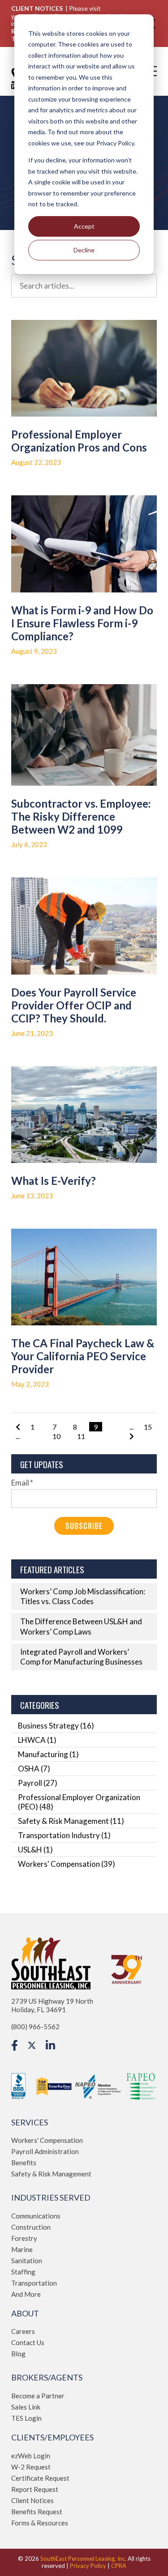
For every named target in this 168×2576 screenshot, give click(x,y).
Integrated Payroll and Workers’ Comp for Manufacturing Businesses (81, 1657)
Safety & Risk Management (71, 1821)
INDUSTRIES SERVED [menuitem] (51, 2198)
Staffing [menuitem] (23, 2272)
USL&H (35, 1850)
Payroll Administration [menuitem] (45, 2151)
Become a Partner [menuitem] (38, 2396)
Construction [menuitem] (31, 2227)
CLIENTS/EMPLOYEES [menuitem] (52, 2438)
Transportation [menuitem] (34, 2283)
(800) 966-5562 (35, 2027)
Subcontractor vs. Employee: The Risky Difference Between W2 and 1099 (81, 816)
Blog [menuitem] (18, 2354)
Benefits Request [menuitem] (37, 2512)
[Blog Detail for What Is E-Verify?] (84, 1115)
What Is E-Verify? (54, 1181)
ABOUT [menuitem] (25, 2314)
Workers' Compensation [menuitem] (47, 2140)
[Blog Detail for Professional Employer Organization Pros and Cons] (84, 368)
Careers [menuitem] (23, 2331)
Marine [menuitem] (22, 2249)
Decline (84, 250)
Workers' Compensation (67, 1864)
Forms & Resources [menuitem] (40, 2523)
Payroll (38, 1783)
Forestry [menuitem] (24, 2238)
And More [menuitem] (26, 2294)
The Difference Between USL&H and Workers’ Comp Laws (81, 1626)
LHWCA (37, 1740)
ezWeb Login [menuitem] (31, 2456)
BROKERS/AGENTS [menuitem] (47, 2378)
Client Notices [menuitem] (32, 2500)
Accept (84, 226)
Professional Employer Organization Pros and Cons (79, 441)
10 (56, 1436)
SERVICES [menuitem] (30, 2123)
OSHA (34, 1769)
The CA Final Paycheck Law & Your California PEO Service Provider (83, 1356)
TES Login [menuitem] (26, 2418)
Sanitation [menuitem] (27, 2261)
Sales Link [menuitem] (26, 2407)
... (18, 1436)
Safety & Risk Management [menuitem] (51, 2174)
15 (148, 1427)
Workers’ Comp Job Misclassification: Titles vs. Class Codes (83, 1596)
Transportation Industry (64, 1835)
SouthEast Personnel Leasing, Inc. (83, 2559)
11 (81, 1436)
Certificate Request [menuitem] (40, 2478)
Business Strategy (56, 1726)
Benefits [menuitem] (24, 2163)
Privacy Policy (88, 2566)
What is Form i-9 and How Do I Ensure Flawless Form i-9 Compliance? (82, 623)
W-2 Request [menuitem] (31, 2467)
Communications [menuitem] (36, 2216)
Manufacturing (48, 1754)
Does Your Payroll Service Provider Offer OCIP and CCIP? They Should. (74, 1005)
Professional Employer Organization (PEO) (79, 1802)
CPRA (119, 2566)
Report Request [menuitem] (35, 2489)
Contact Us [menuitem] (28, 2342)
